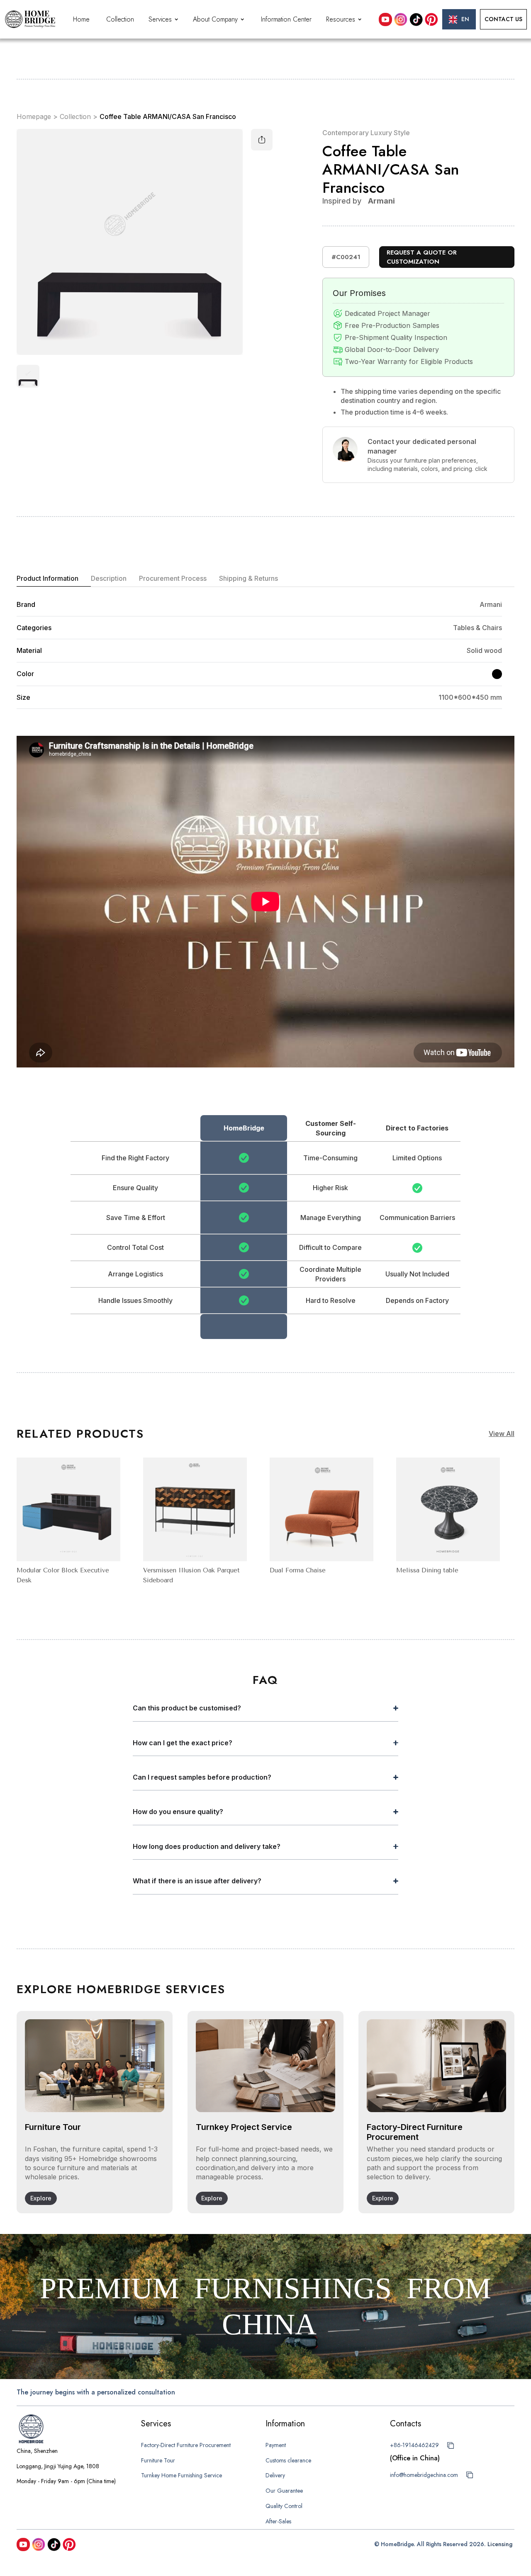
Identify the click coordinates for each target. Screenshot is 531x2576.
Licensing (500, 2544)
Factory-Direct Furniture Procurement (186, 2445)
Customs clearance (288, 2460)
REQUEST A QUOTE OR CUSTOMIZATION (422, 257)
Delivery (275, 2475)
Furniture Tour (158, 2460)
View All (502, 1434)
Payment (276, 2445)
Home (81, 19)
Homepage (34, 117)
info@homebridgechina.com (424, 2475)
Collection (120, 19)
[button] (164, 19)
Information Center (286, 19)
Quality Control (284, 2506)
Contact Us (503, 19)
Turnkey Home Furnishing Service (181, 2475)
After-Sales (278, 2521)
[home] (30, 19)
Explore (41, 2198)
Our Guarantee (284, 2491)
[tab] (54, 579)
